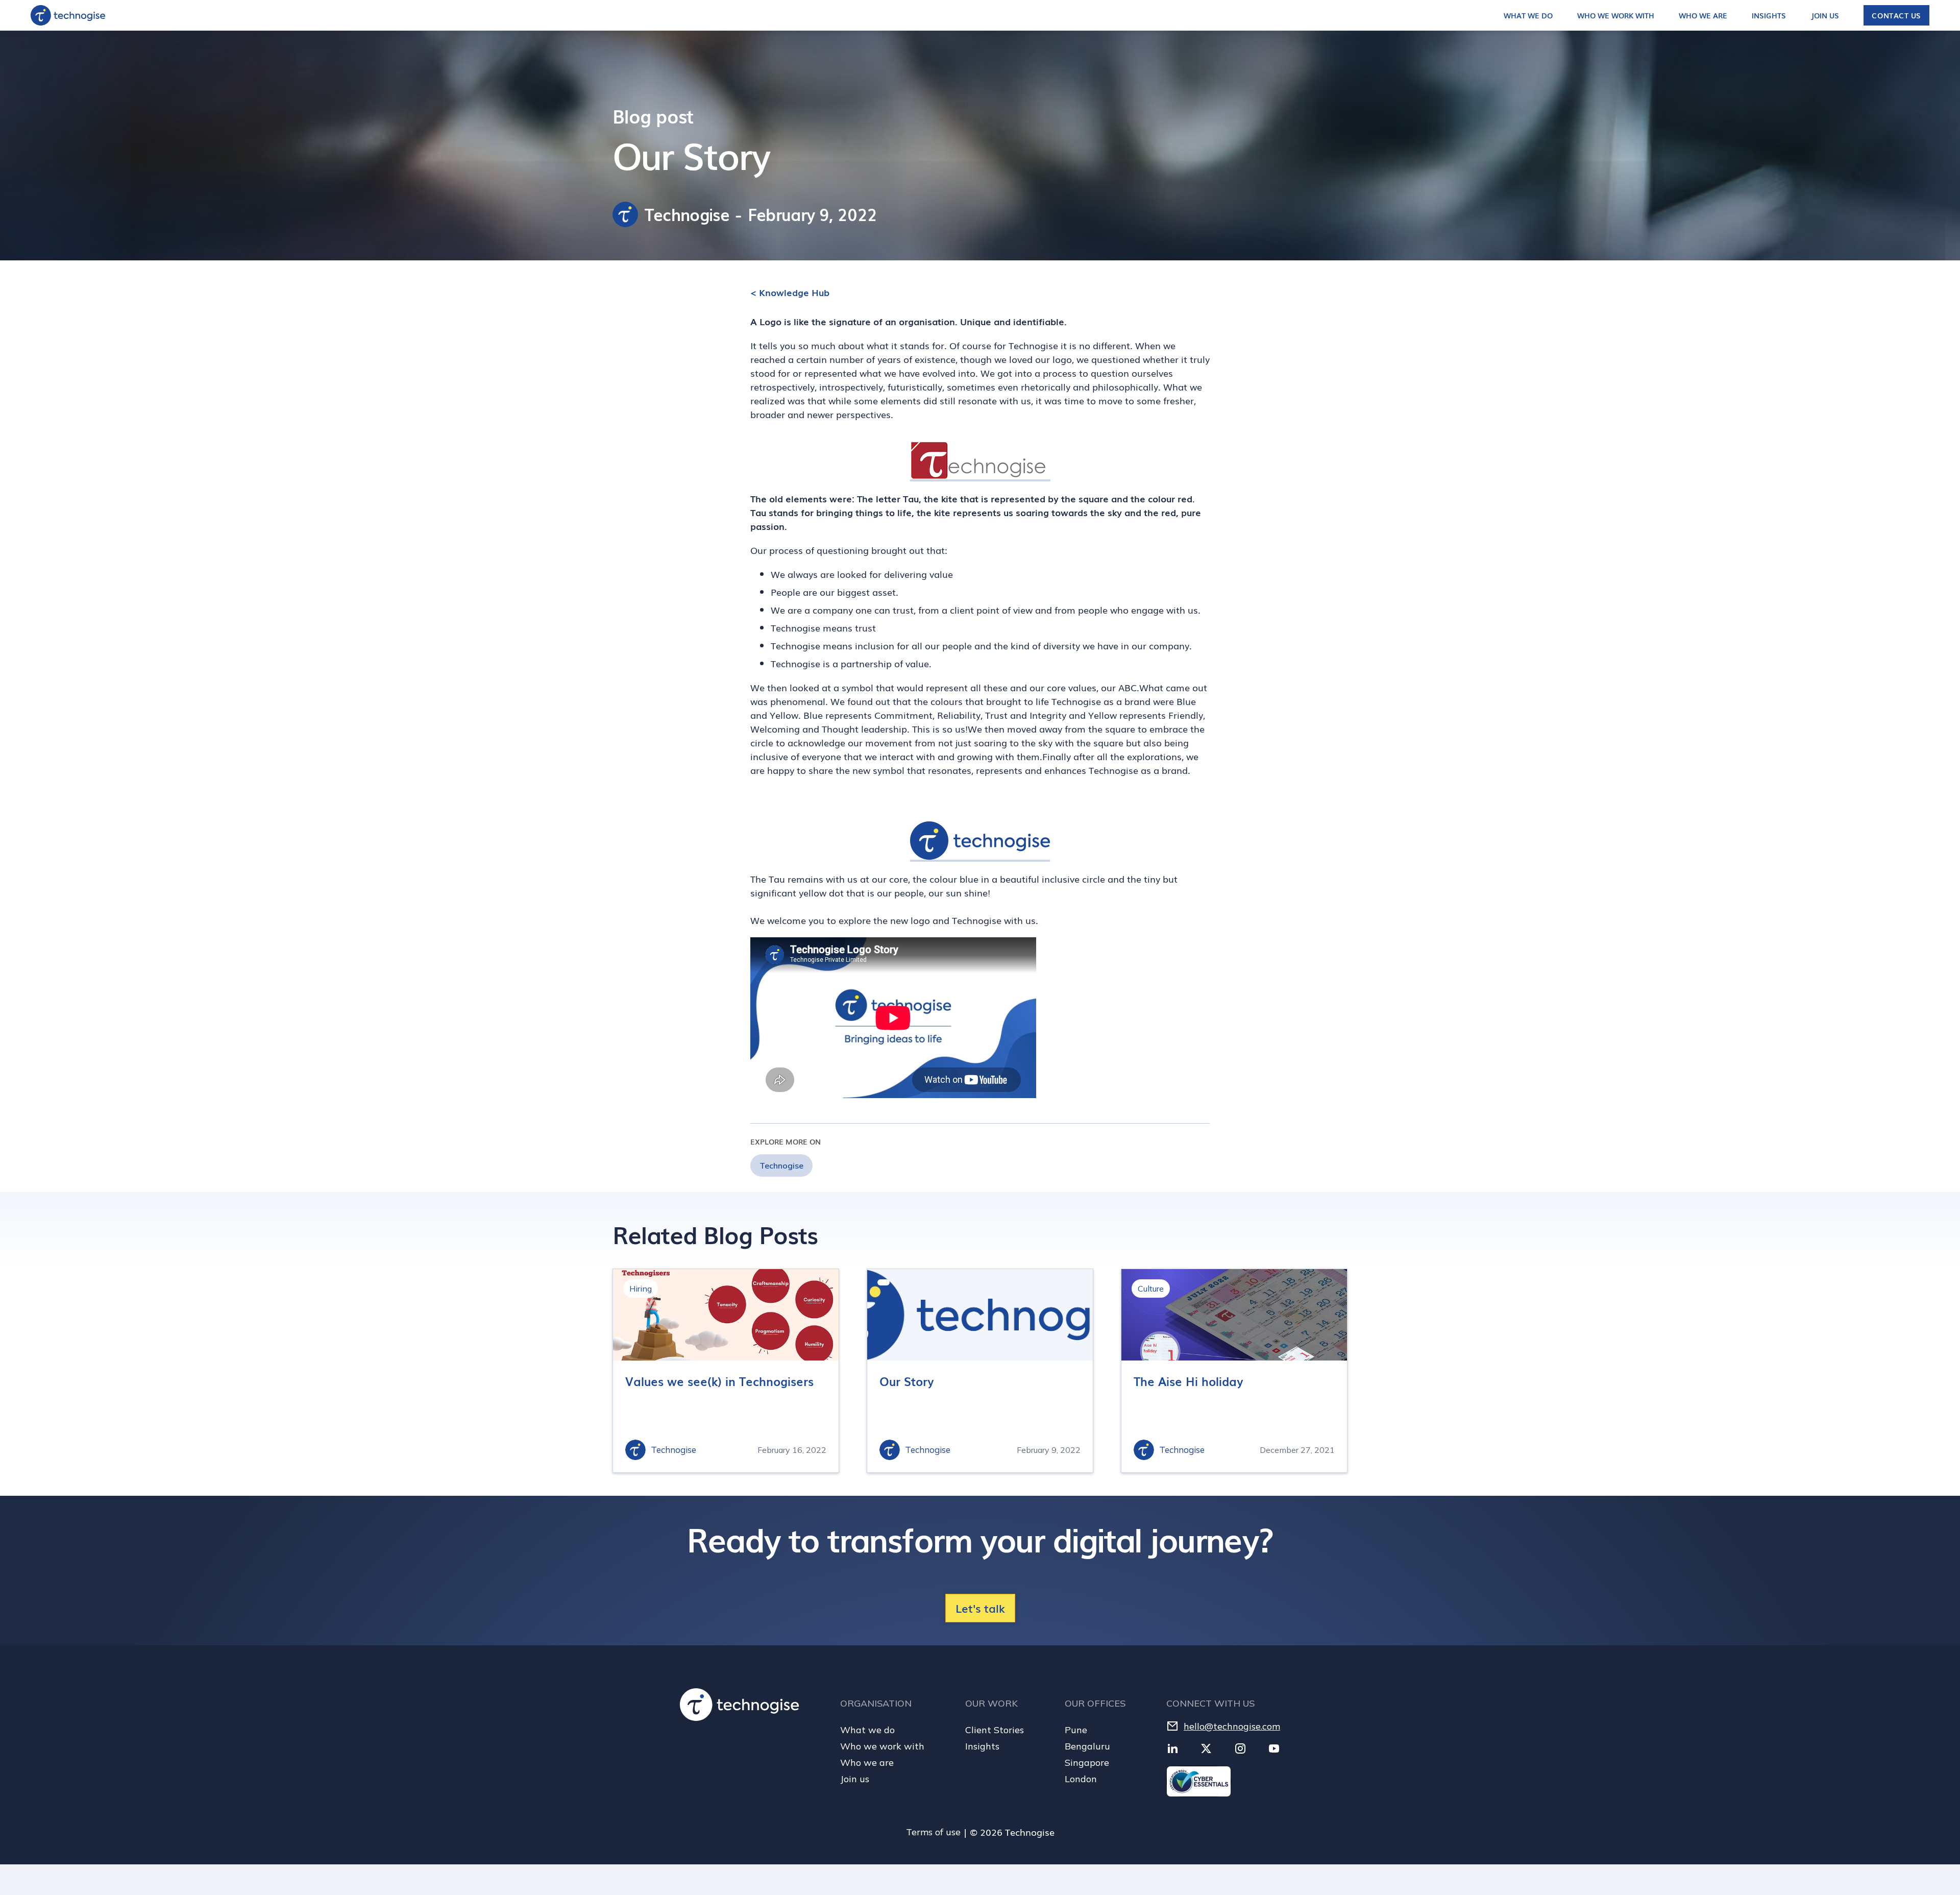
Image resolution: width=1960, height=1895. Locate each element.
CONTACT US (1896, 15)
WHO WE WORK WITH (1616, 15)
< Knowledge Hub (790, 292)
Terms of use (933, 1832)
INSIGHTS (1769, 15)
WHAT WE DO (1528, 15)
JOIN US (1825, 15)
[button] (1538, 15)
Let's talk (980, 1608)
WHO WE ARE (1703, 15)
